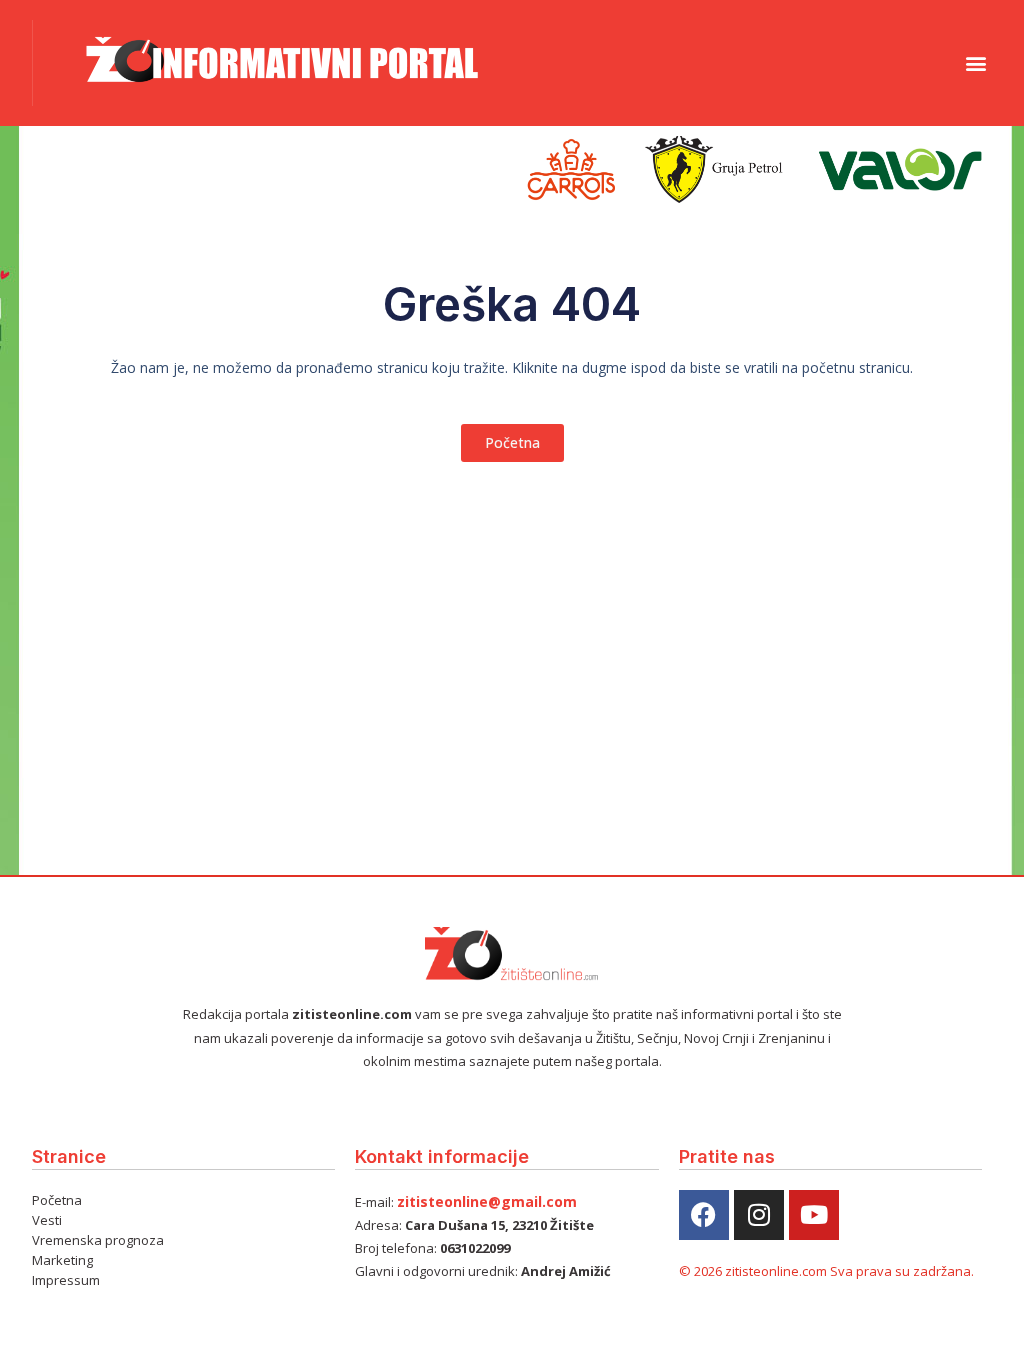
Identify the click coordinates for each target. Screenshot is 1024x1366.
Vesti (47, 1220)
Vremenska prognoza (98, 1240)
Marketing (62, 1260)
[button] (975, 62)
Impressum (66, 1280)
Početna (57, 1200)
